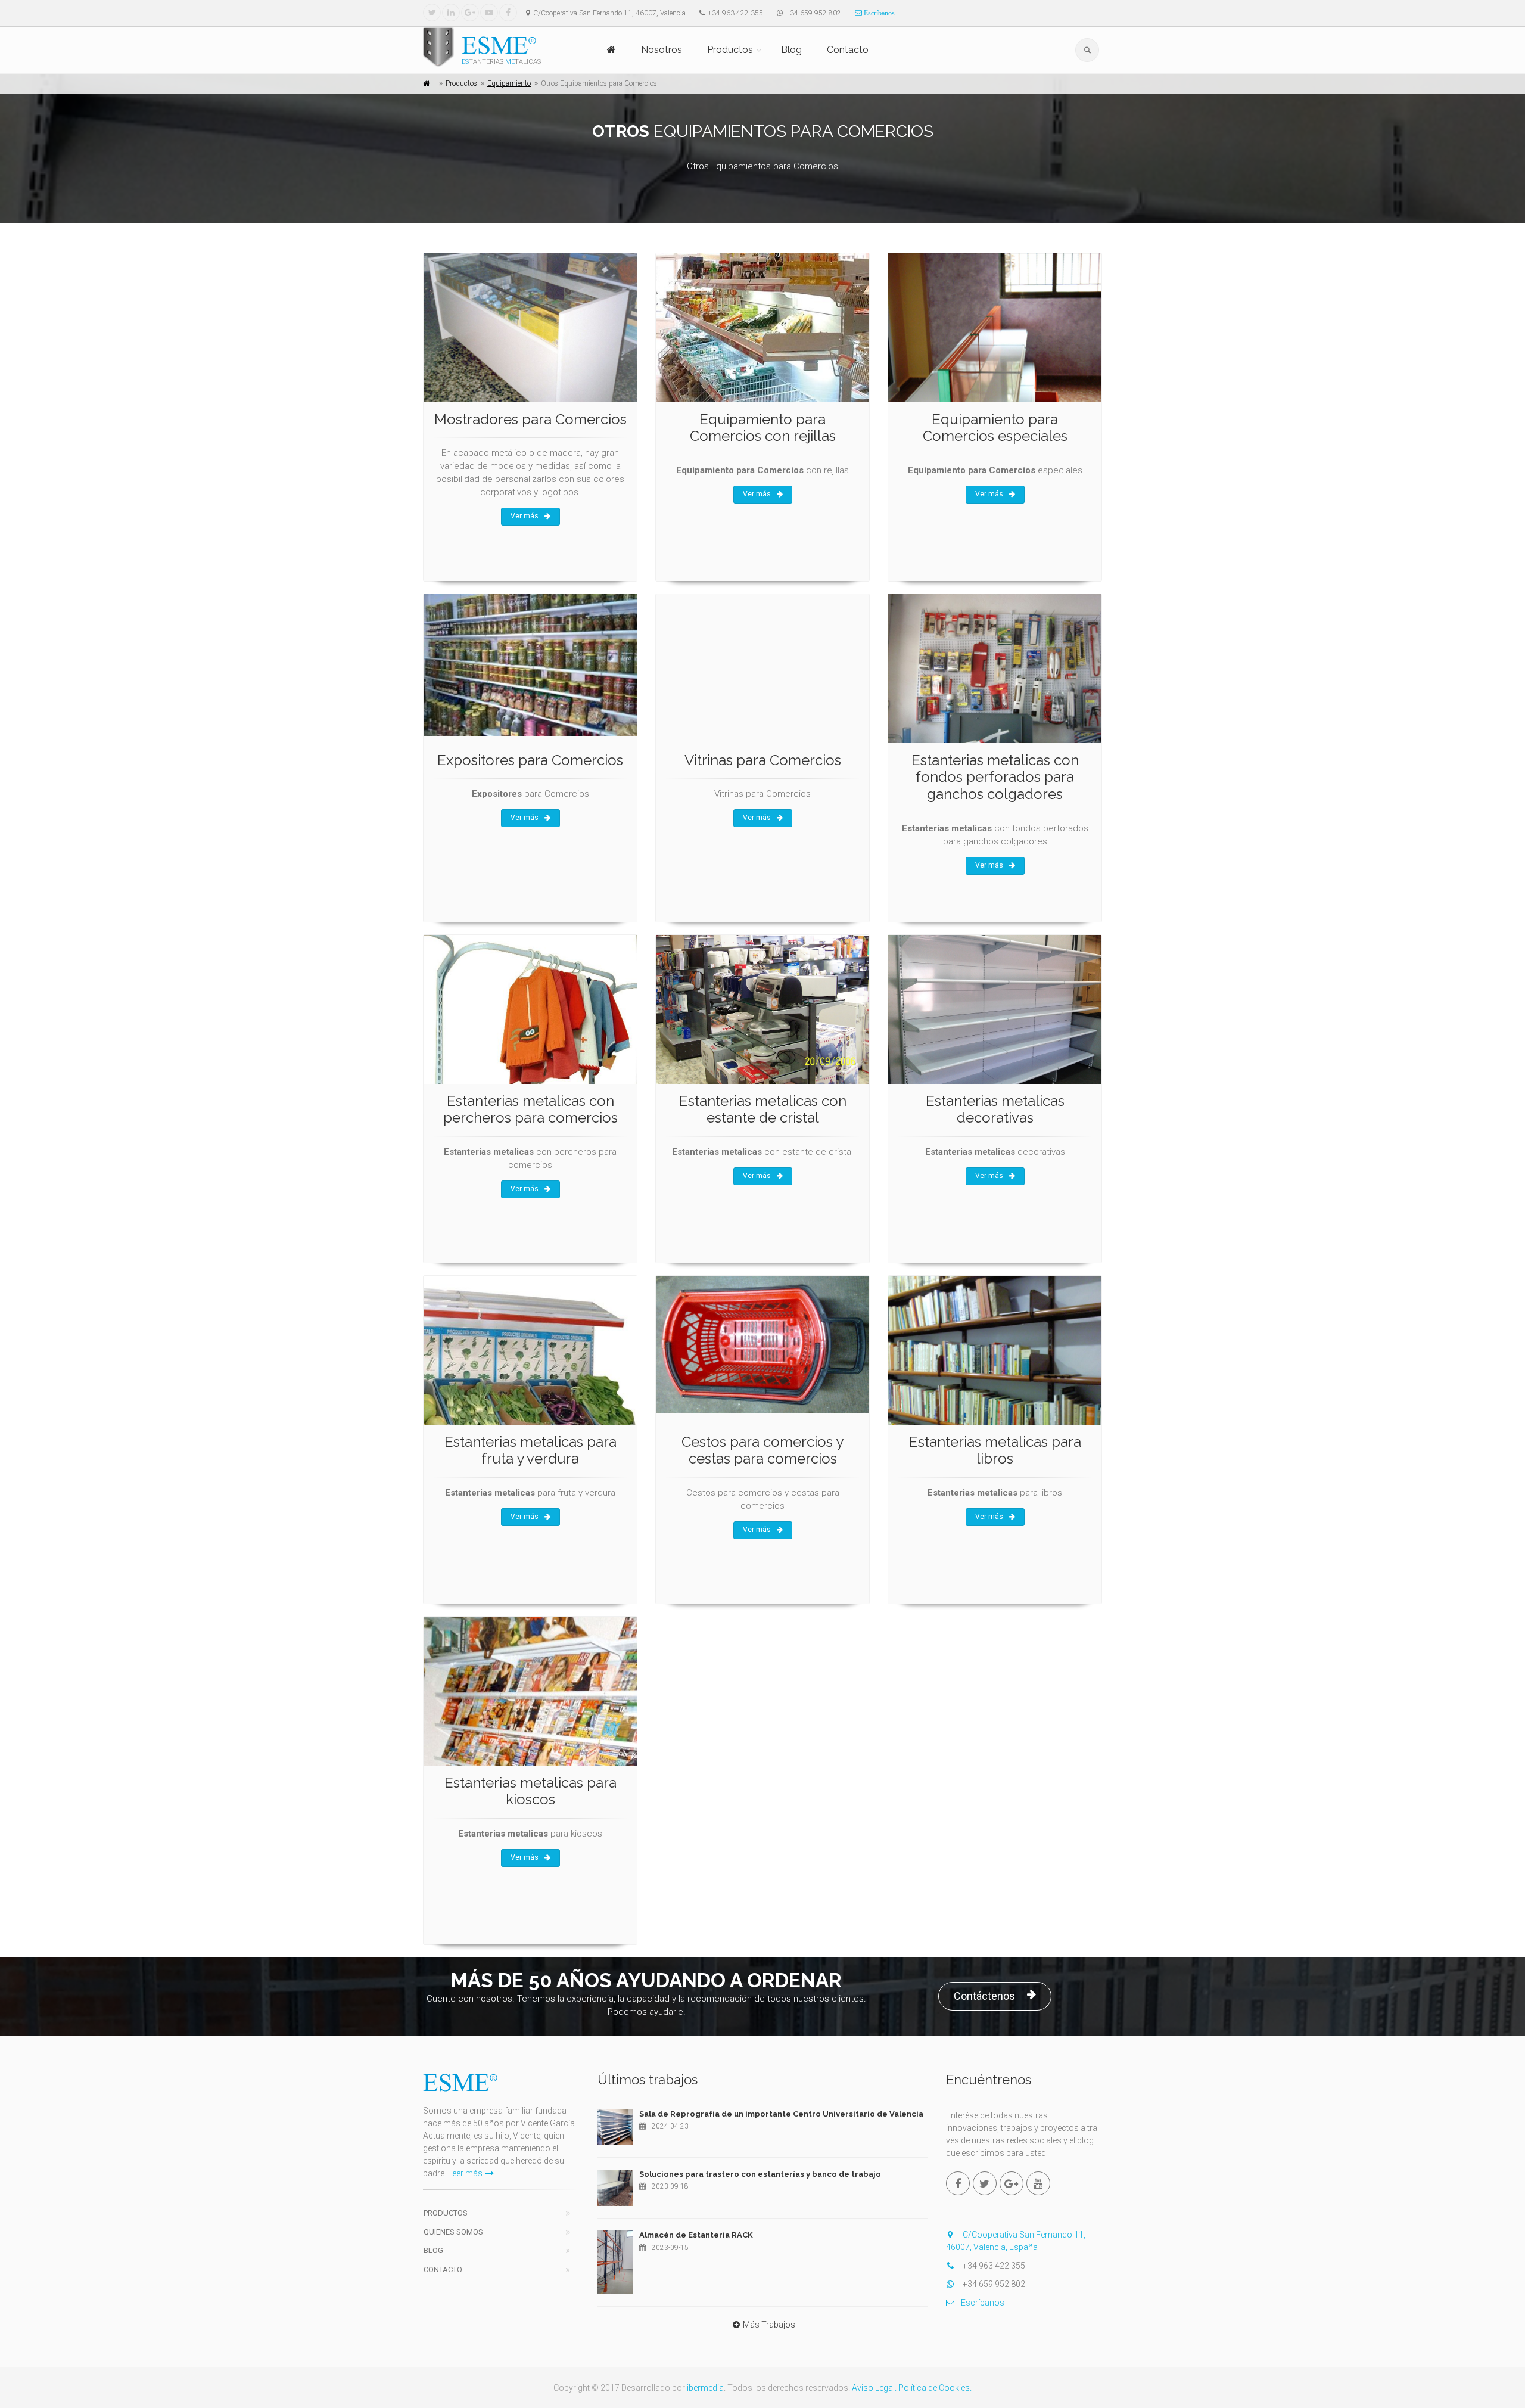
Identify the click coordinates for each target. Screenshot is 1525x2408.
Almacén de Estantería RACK (696, 2235)
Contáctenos (984, 1996)
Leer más (465, 2173)
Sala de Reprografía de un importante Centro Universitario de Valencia (781, 2114)
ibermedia (705, 2388)
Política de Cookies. (935, 2388)
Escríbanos (878, 13)
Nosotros (662, 50)
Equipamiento (509, 83)
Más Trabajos (769, 2325)
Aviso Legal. (874, 2388)
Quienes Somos (453, 2232)
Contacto (848, 50)
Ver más (525, 516)
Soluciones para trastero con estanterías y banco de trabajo (760, 2174)
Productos (730, 50)
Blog (791, 50)
